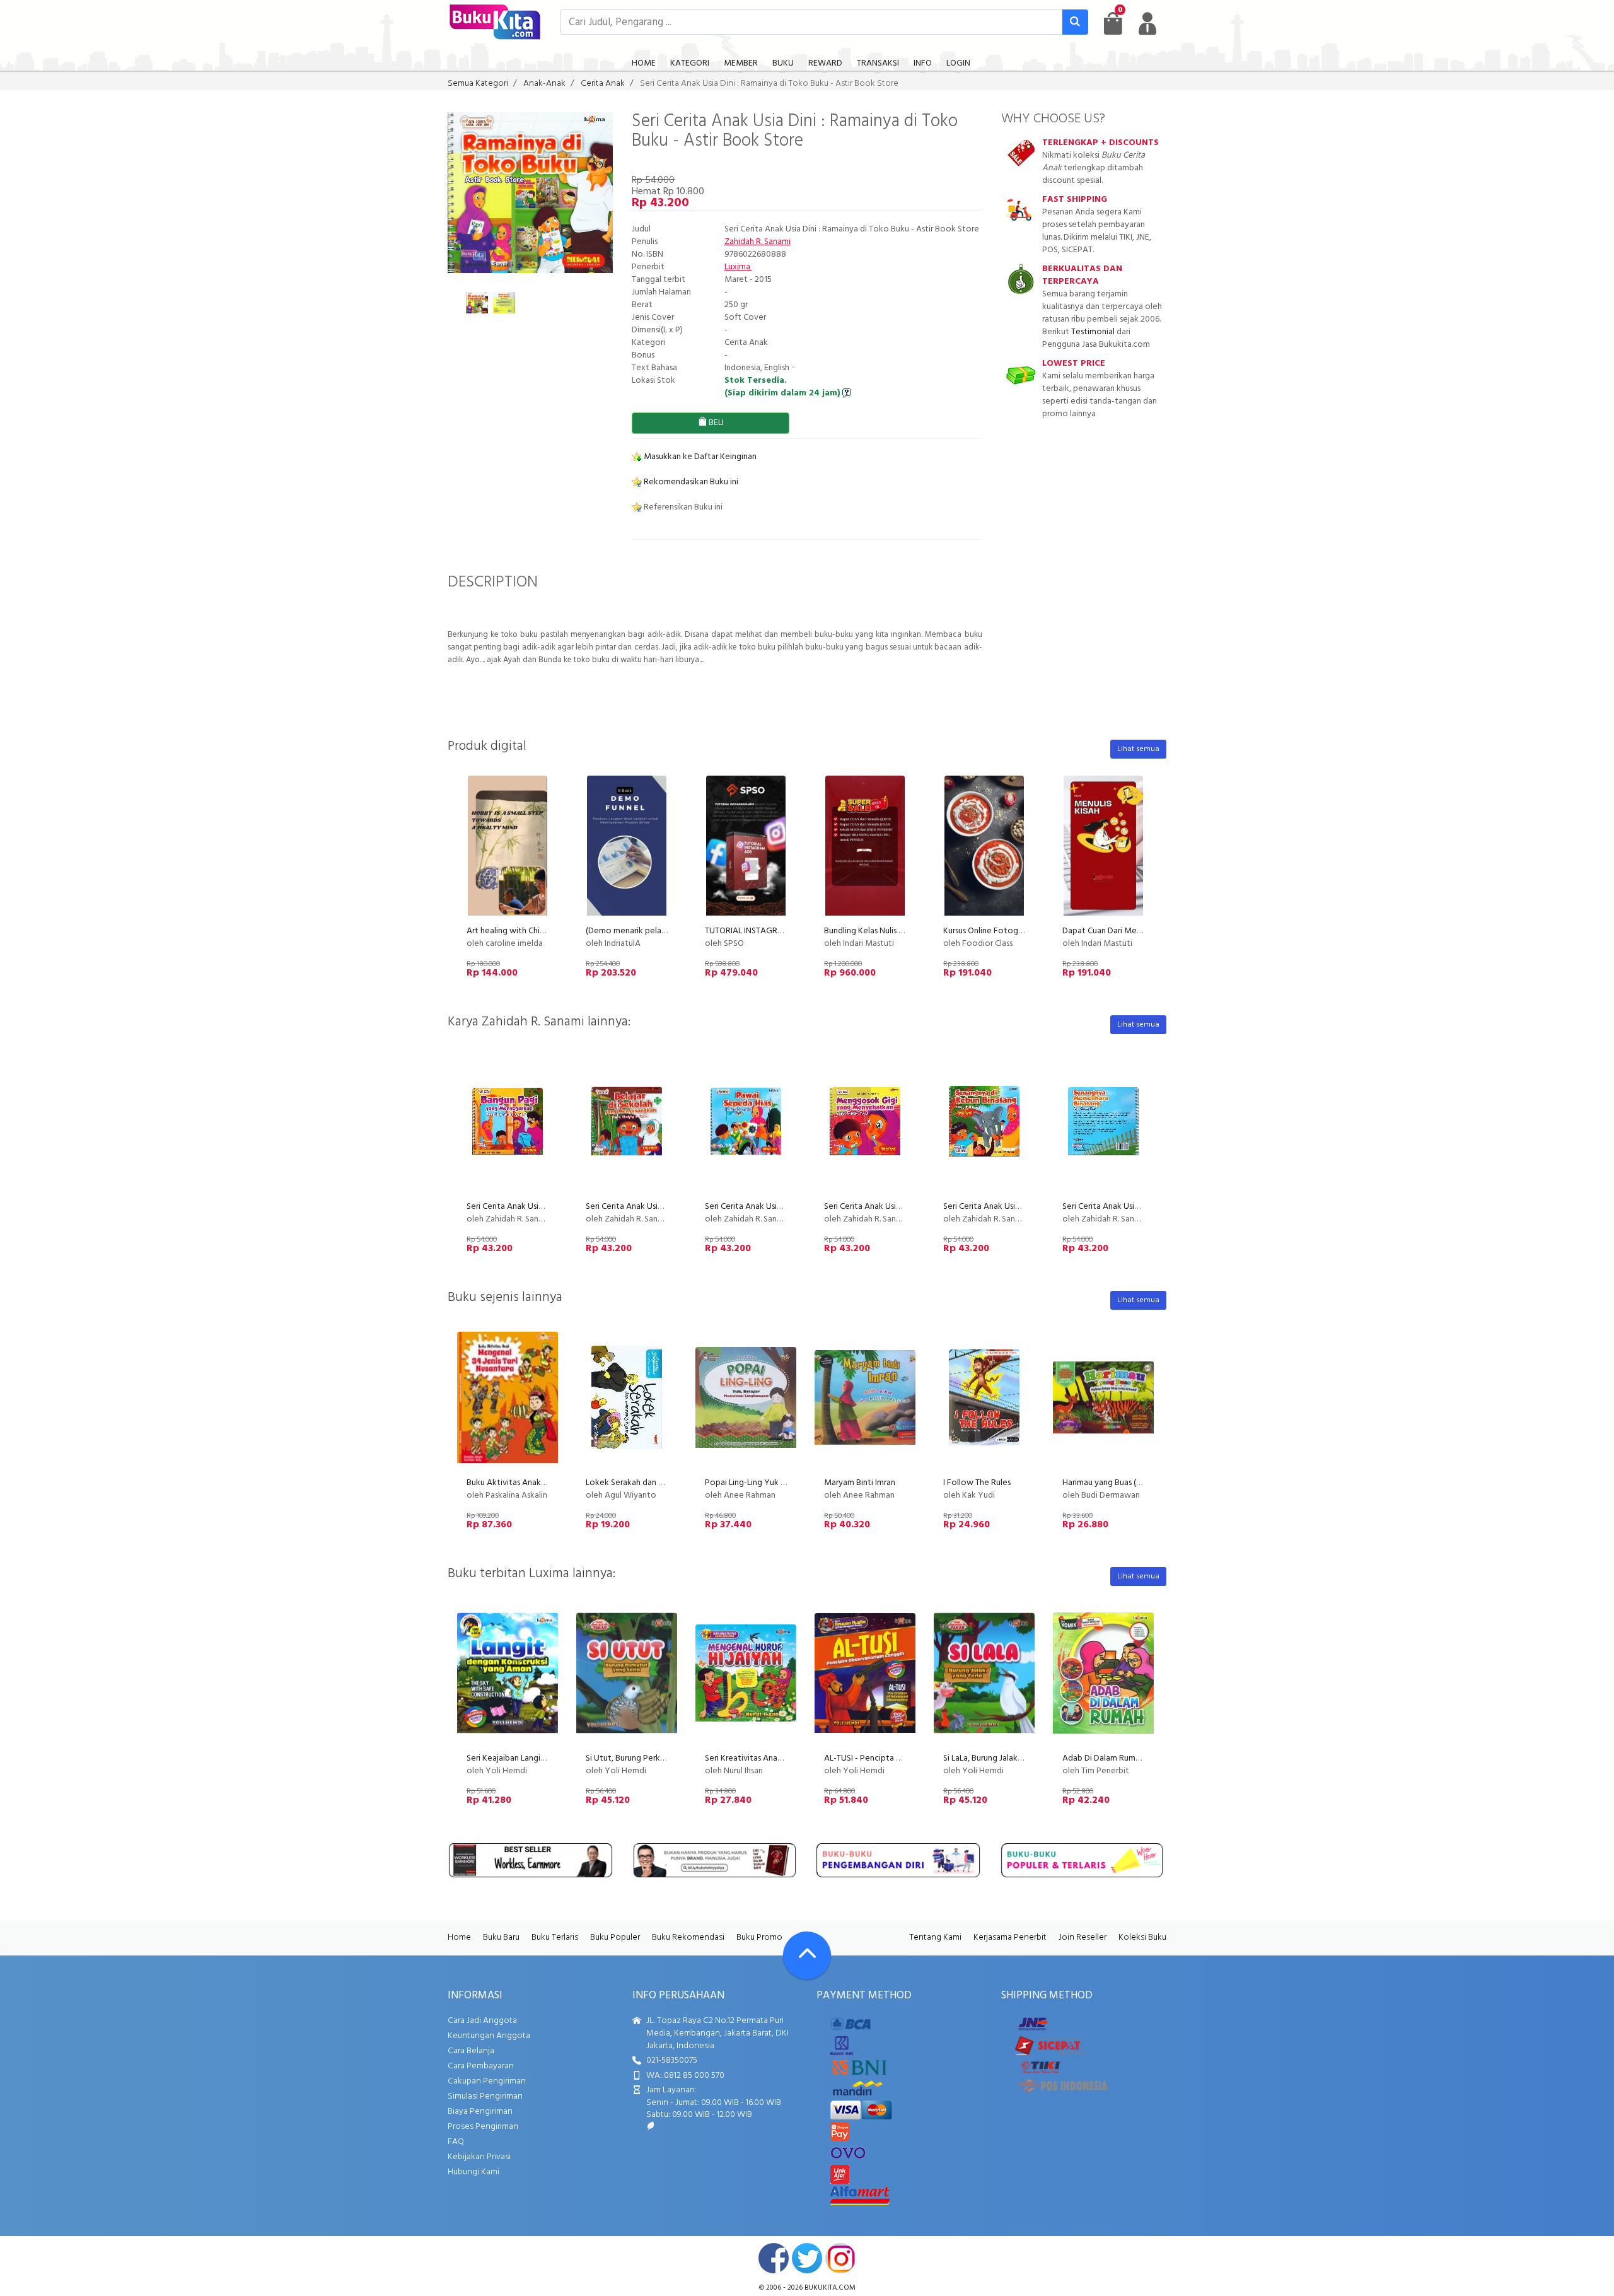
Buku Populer (615, 1938)
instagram (840, 2258)
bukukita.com (830, 2288)
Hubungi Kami (473, 2172)
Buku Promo (759, 1938)
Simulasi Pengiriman (485, 2096)
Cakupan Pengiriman (487, 2081)
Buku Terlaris (555, 1938)
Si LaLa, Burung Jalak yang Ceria (1001, 1758)
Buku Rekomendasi (688, 1938)
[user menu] (1147, 23)
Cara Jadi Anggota (482, 2021)
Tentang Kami (935, 1938)
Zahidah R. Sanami (758, 242)
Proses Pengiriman (483, 2127)
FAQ (456, 2142)
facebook (774, 2258)
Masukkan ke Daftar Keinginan (699, 457)
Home (459, 1938)
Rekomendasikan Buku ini (690, 482)
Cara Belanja (471, 2051)
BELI (715, 423)
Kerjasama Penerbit (1010, 1938)
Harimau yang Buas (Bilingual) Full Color (1135, 1483)
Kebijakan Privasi (479, 2157)
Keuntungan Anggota (489, 2036)
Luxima (738, 267)
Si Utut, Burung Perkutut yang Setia (652, 1758)
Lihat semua (1138, 749)
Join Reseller (1083, 1938)
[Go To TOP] (807, 1955)
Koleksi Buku (1142, 1938)
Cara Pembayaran (481, 2066)
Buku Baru (501, 1938)
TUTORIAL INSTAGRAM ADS (757, 931)
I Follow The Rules (977, 1483)
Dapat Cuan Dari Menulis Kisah (1118, 931)
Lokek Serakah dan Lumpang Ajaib (649, 1483)
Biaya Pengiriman (480, 2112)
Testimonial (1093, 332)
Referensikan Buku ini (682, 507)
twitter (807, 2258)
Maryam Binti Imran (860, 1483)
